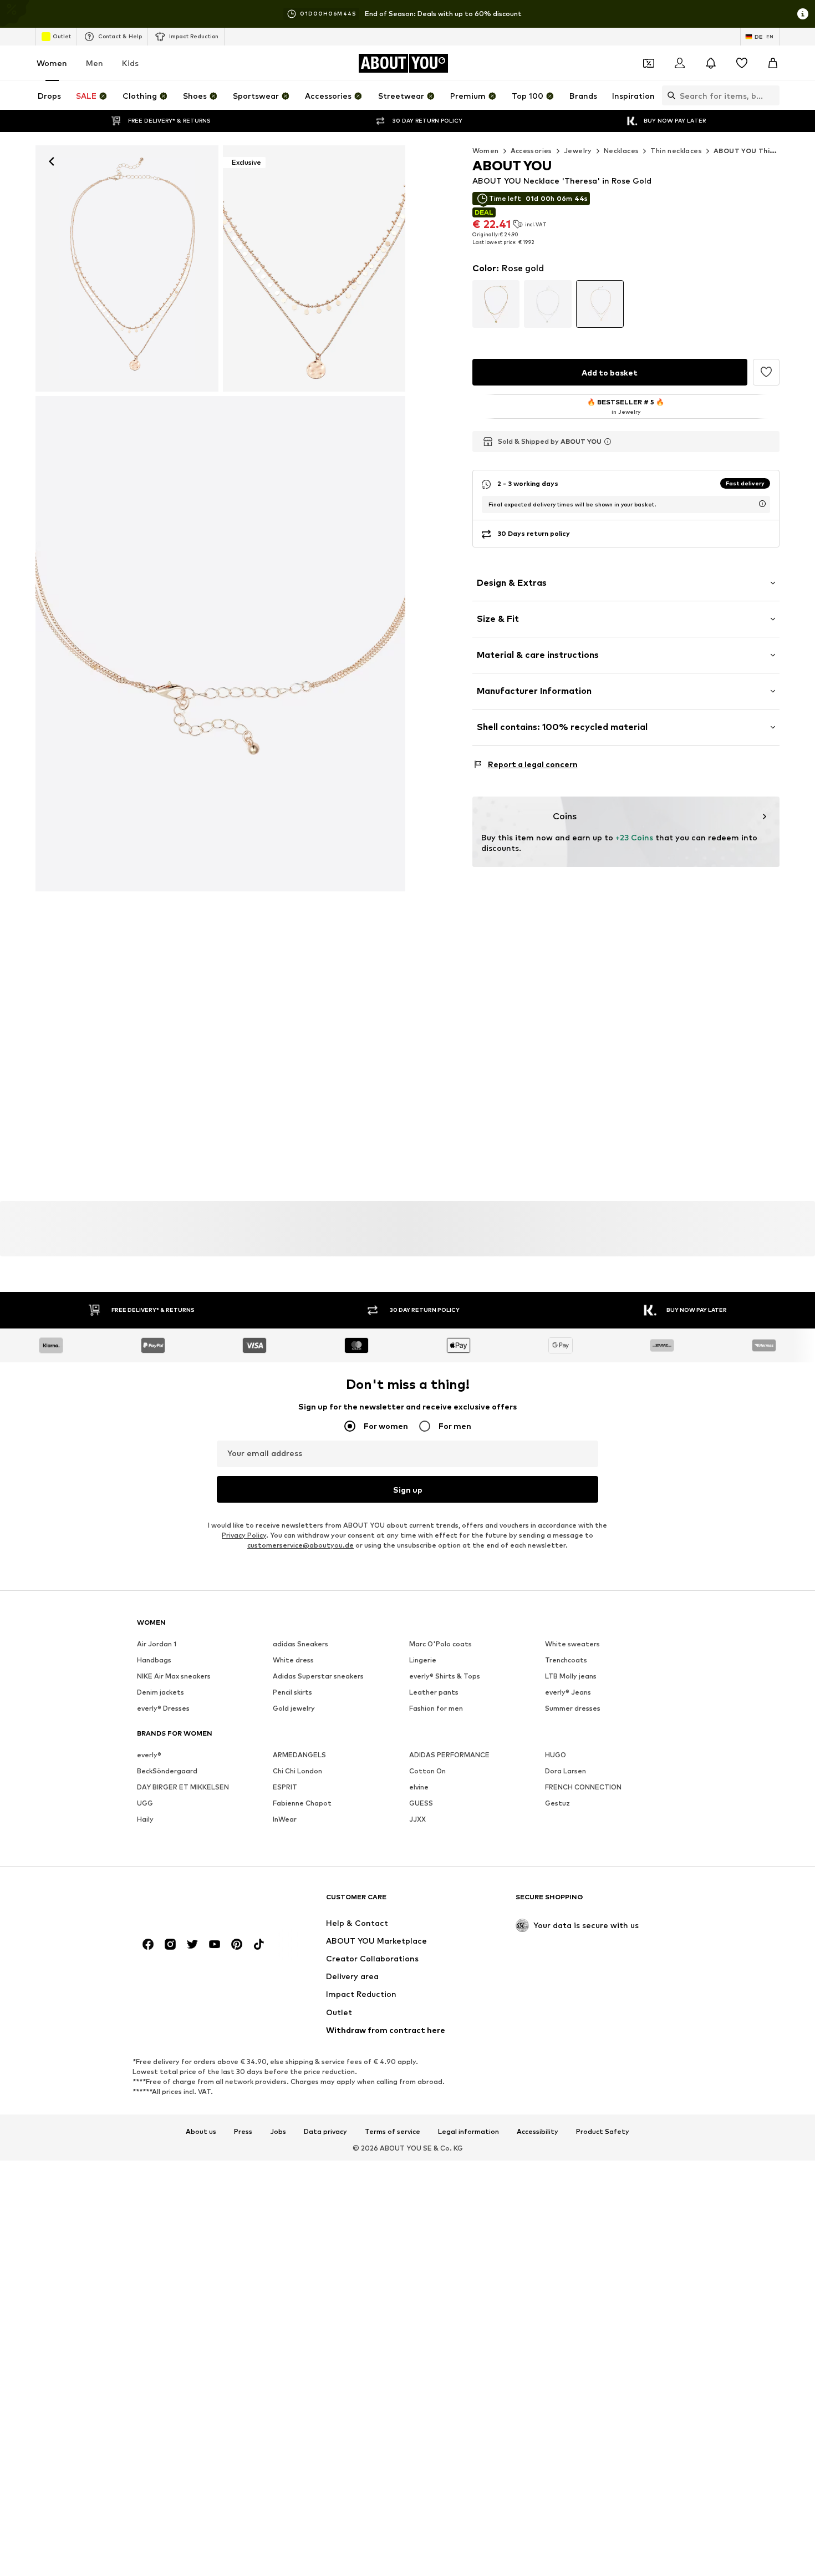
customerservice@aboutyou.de (300, 1545)
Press (243, 2131)
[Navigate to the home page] (197, 1902)
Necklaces (622, 151)
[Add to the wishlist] (766, 372)
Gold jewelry (294, 1708)
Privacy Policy (244, 1535)
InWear (285, 1819)
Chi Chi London (297, 1771)
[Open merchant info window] (608, 442)
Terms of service (393, 2131)
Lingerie (423, 1660)
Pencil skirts (292, 1692)
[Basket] (773, 63)
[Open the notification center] (711, 63)
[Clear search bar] (771, 95)
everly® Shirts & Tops (445, 1676)
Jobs (278, 2131)
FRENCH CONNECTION (583, 1787)
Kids (130, 63)
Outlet (62, 36)
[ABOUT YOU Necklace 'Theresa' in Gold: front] (127, 268)
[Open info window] (803, 14)
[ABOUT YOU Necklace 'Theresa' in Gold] (220, 644)
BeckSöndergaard (167, 1771)
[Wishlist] (742, 63)
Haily (145, 1819)
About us (201, 2131)
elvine (419, 1787)
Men (95, 63)
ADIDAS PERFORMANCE (449, 1755)
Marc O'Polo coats (440, 1644)
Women (52, 63)
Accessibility (538, 2131)
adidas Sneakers (300, 1644)
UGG (145, 1803)
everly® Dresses (163, 1708)
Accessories (531, 151)
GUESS (421, 1803)
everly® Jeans (568, 1692)
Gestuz (557, 1803)
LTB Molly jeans (571, 1676)
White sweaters (572, 1644)
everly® (149, 1755)
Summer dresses (573, 1708)
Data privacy (325, 2131)
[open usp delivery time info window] (762, 504)
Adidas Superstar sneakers (318, 1676)
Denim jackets (161, 1692)
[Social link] (148, 1944)
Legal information (468, 2131)
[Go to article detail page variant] (496, 304)
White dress (293, 1660)
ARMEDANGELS (299, 1755)
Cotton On (427, 1771)
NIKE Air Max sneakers (174, 1676)
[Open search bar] (669, 95)
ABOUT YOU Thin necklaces (763, 151)
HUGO (556, 1755)
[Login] (680, 63)
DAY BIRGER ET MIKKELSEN (183, 1787)
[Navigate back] (52, 161)
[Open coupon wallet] (649, 63)
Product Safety (603, 2131)
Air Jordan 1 (157, 1644)
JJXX (417, 1819)
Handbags (154, 1660)
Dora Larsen (566, 1771)
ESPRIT (285, 1787)
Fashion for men (436, 1708)
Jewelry (578, 151)
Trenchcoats (566, 1660)
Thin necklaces (676, 151)
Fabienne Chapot (302, 1803)
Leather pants (434, 1692)
